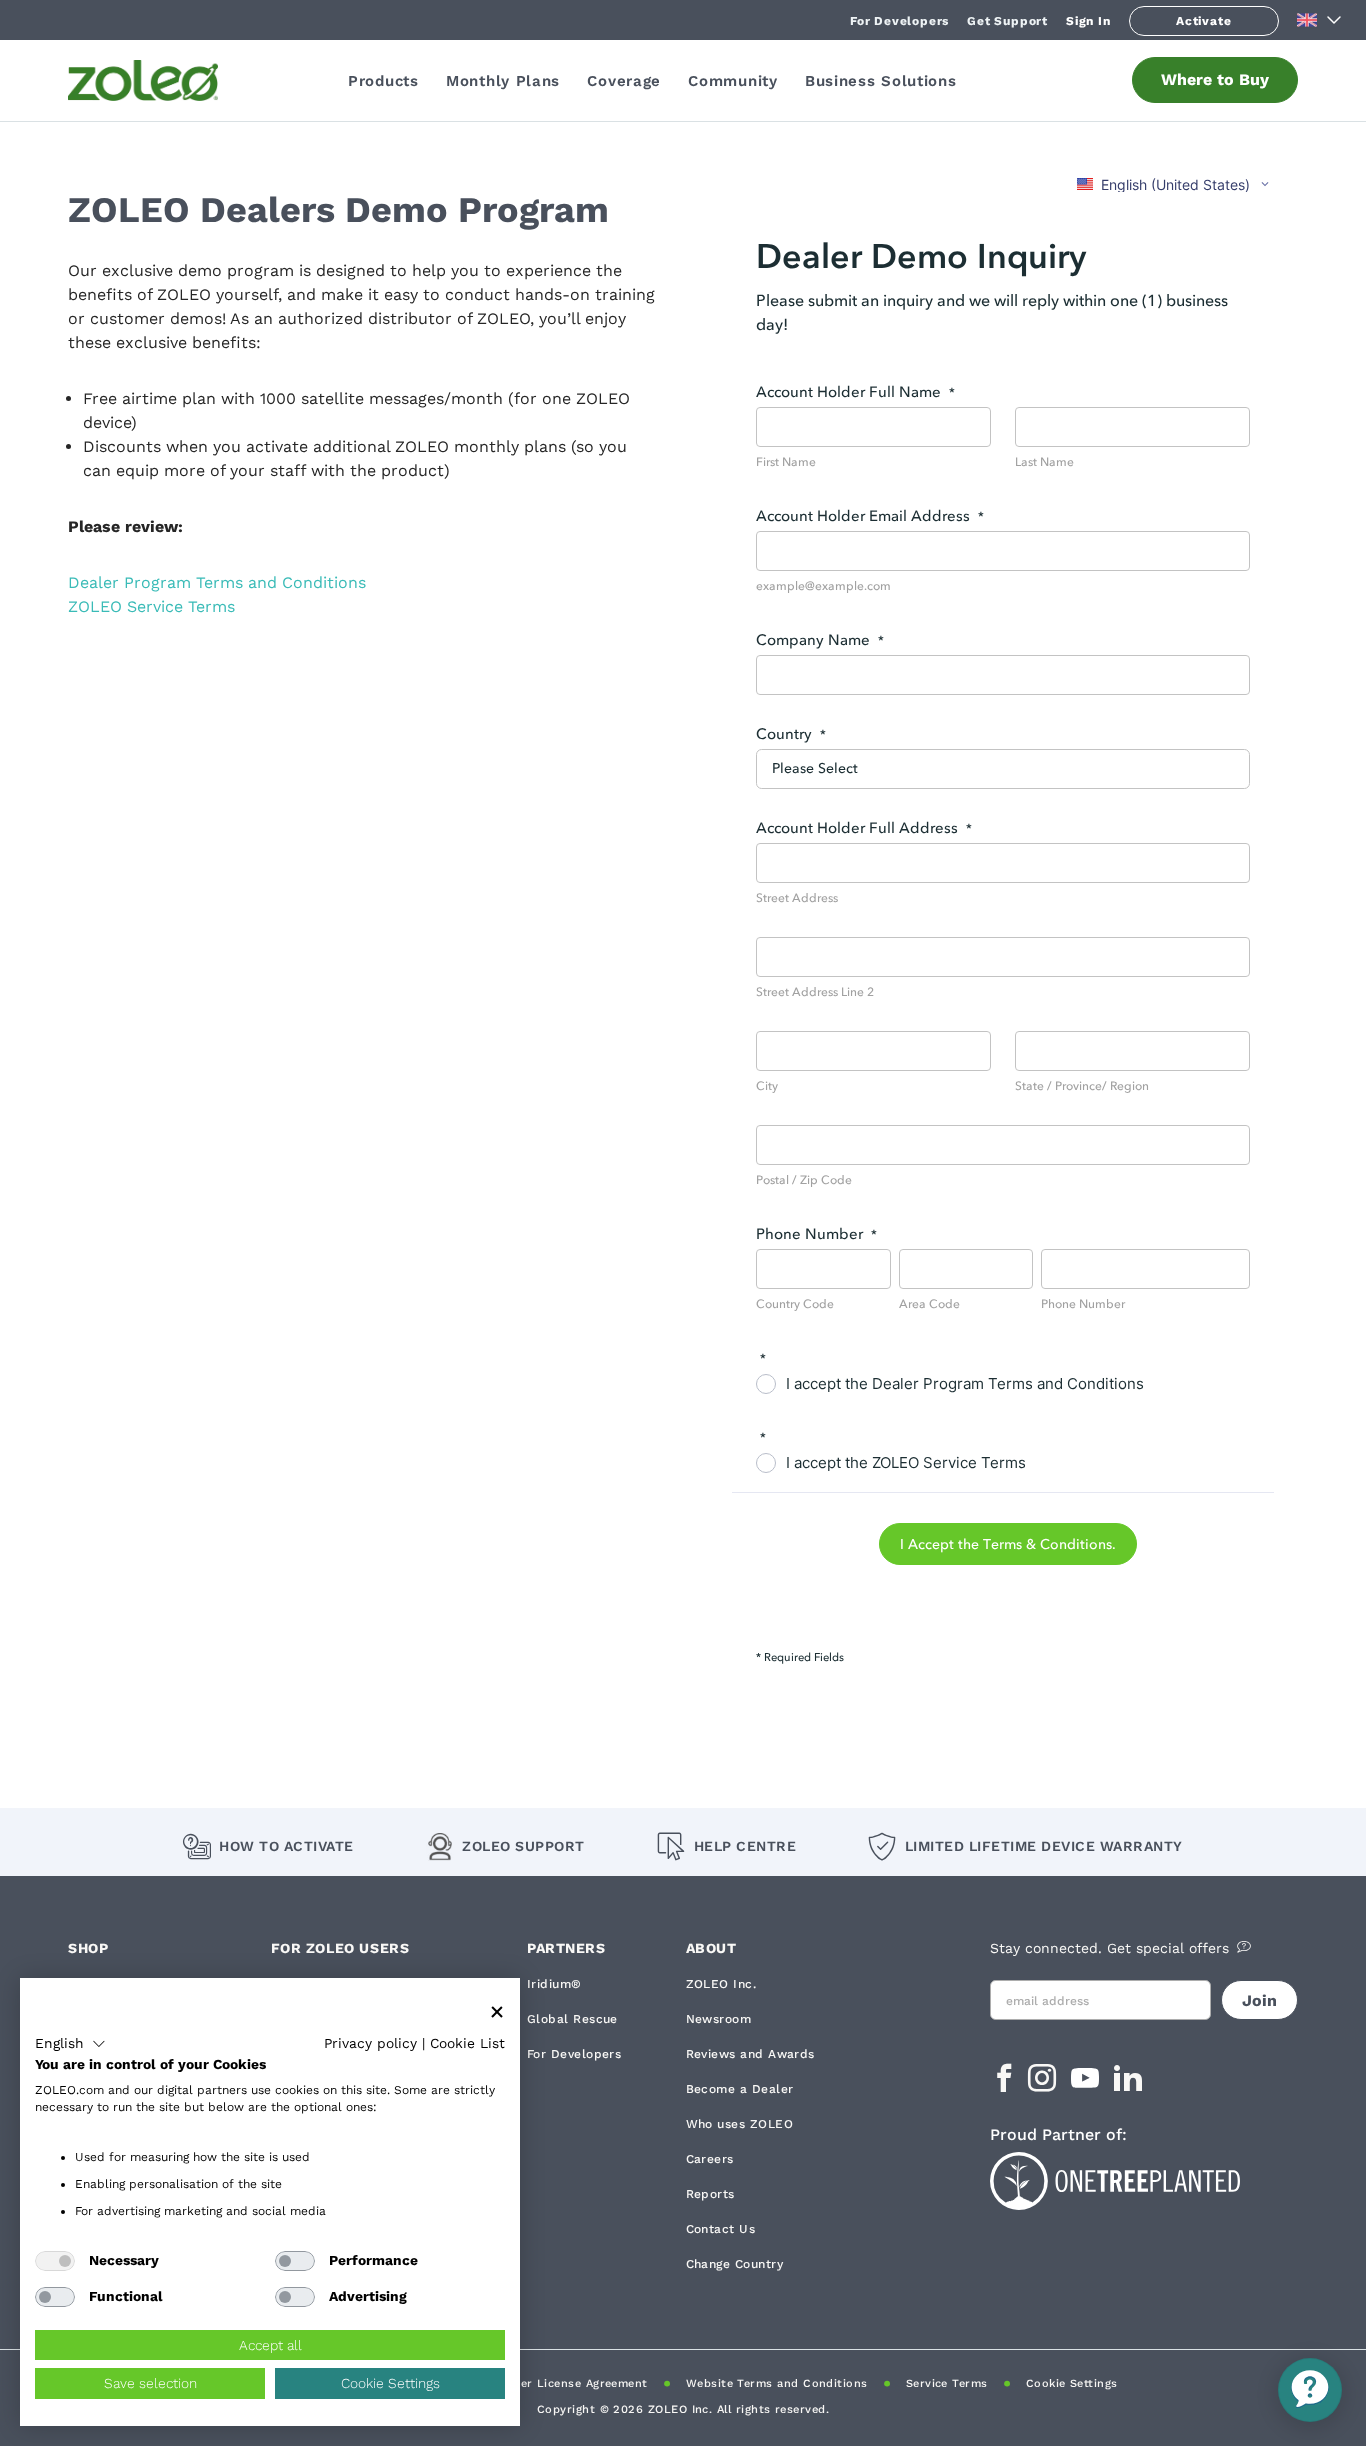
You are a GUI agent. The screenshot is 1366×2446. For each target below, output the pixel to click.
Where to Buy (1215, 79)
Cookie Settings (1072, 2383)
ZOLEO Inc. (721, 1984)
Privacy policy (370, 2043)
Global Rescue (572, 2019)
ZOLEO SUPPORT (523, 1846)
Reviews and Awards (750, 2054)
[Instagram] (1044, 2084)
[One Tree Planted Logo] (1143, 2178)
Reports (710, 2194)
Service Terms (947, 2383)
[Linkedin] (1128, 2084)
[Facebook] (1004, 2084)
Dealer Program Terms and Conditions (217, 582)
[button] (70, 2044)
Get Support (1007, 21)
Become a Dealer (740, 2089)
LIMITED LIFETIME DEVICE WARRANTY (1044, 1846)
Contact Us (721, 2229)
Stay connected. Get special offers (1109, 1948)
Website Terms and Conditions (777, 2383)
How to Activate (286, 1846)
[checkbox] (55, 2261)
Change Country (734, 2264)
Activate (1203, 21)
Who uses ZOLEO (739, 2124)
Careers (710, 2159)
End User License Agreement (563, 2383)
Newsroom (719, 2019)
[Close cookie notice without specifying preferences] (497, 2012)
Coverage (624, 81)
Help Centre (745, 1846)
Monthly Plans (503, 81)
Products (383, 81)
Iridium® (554, 1984)
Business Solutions (881, 81)
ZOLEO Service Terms (151, 606)
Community (732, 81)
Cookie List (467, 2043)
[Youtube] (1087, 2084)
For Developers (899, 21)
